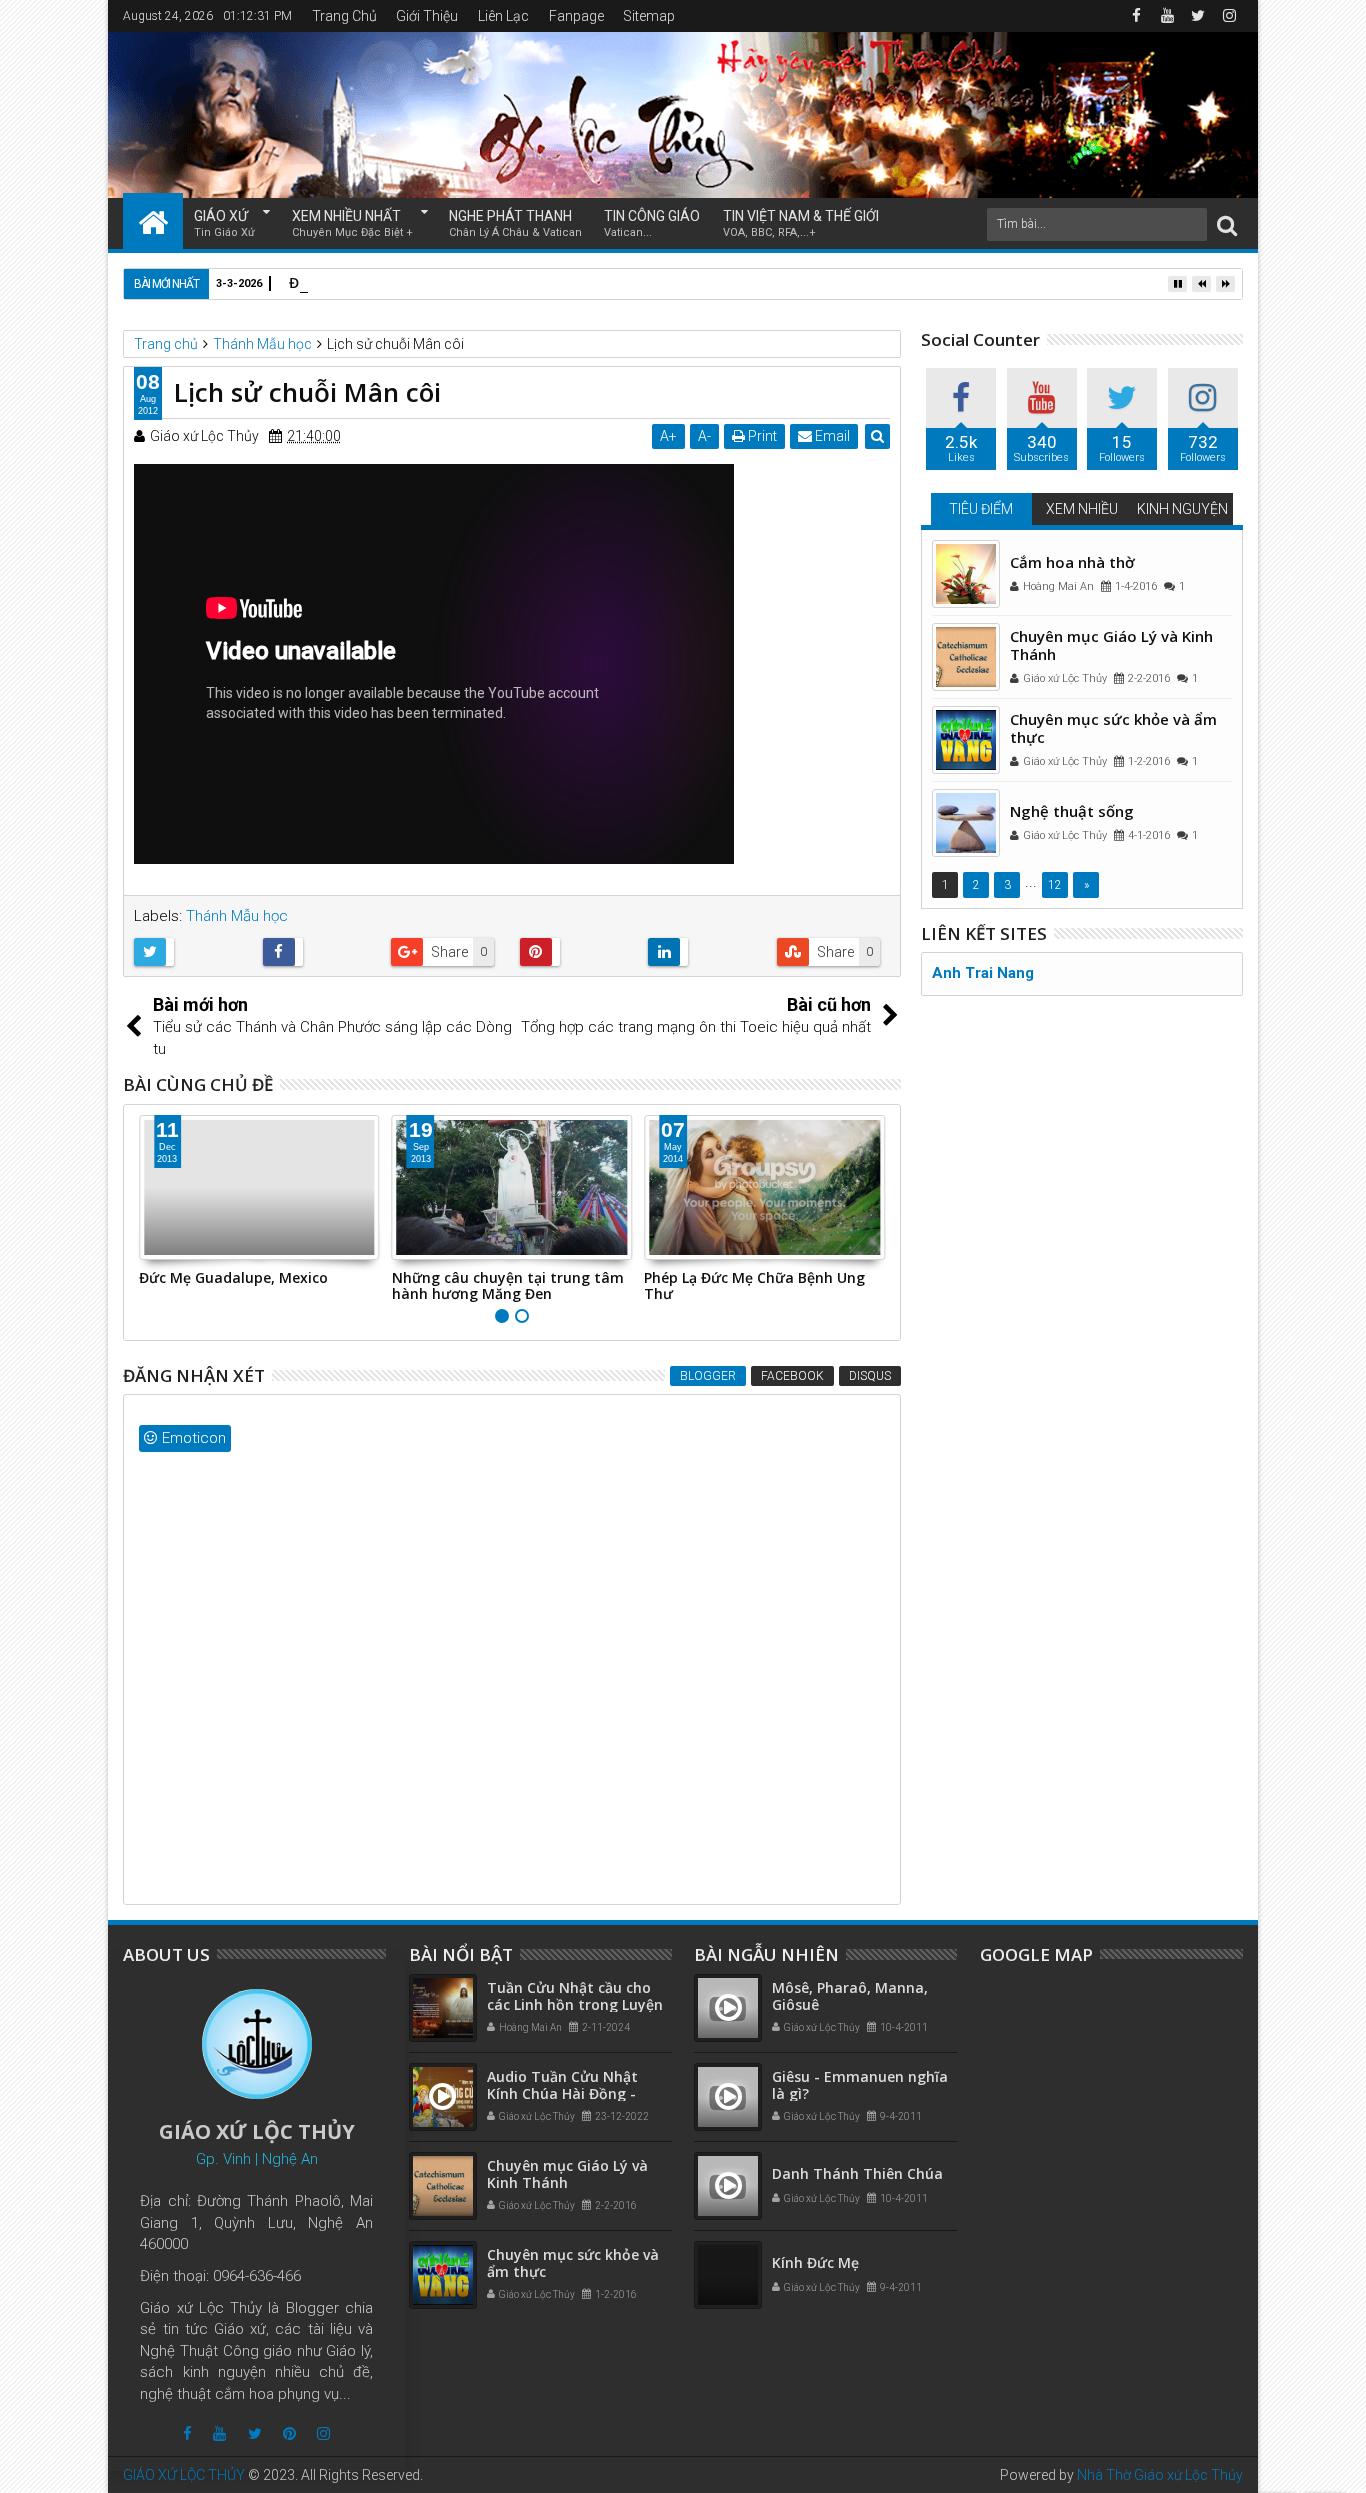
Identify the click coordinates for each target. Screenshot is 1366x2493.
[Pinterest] (289, 2433)
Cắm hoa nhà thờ (1072, 562)
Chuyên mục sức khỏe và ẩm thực (1113, 728)
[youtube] (1167, 16)
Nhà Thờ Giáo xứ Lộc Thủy (1160, 2475)
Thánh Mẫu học (237, 916)
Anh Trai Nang (983, 973)
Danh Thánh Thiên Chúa (857, 2173)
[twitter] (1198, 16)
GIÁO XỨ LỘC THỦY (184, 2475)
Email (831, 436)
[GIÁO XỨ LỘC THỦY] (153, 221)
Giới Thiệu (427, 16)
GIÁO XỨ (224, 223)
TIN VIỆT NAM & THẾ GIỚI (801, 223)
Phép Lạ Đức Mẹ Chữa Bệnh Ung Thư (754, 1286)
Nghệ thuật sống (1072, 811)
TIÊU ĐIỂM (981, 509)
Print (761, 436)
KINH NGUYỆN (1182, 509)
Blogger (708, 1376)
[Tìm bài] (1227, 224)
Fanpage (576, 16)
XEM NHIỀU (1082, 509)
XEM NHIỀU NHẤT (352, 223)
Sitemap (649, 16)
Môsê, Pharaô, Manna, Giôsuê (850, 1996)
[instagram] (1229, 16)
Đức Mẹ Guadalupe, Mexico (233, 1277)
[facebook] (1136, 16)
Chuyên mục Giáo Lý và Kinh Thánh (1111, 645)
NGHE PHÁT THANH (515, 223)
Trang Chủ (344, 16)
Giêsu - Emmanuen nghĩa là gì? (860, 2085)
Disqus (870, 1376)
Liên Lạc (503, 16)
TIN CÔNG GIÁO (652, 223)
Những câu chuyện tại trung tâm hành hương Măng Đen (508, 1286)
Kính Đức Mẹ (815, 2262)
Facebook (792, 1376)
